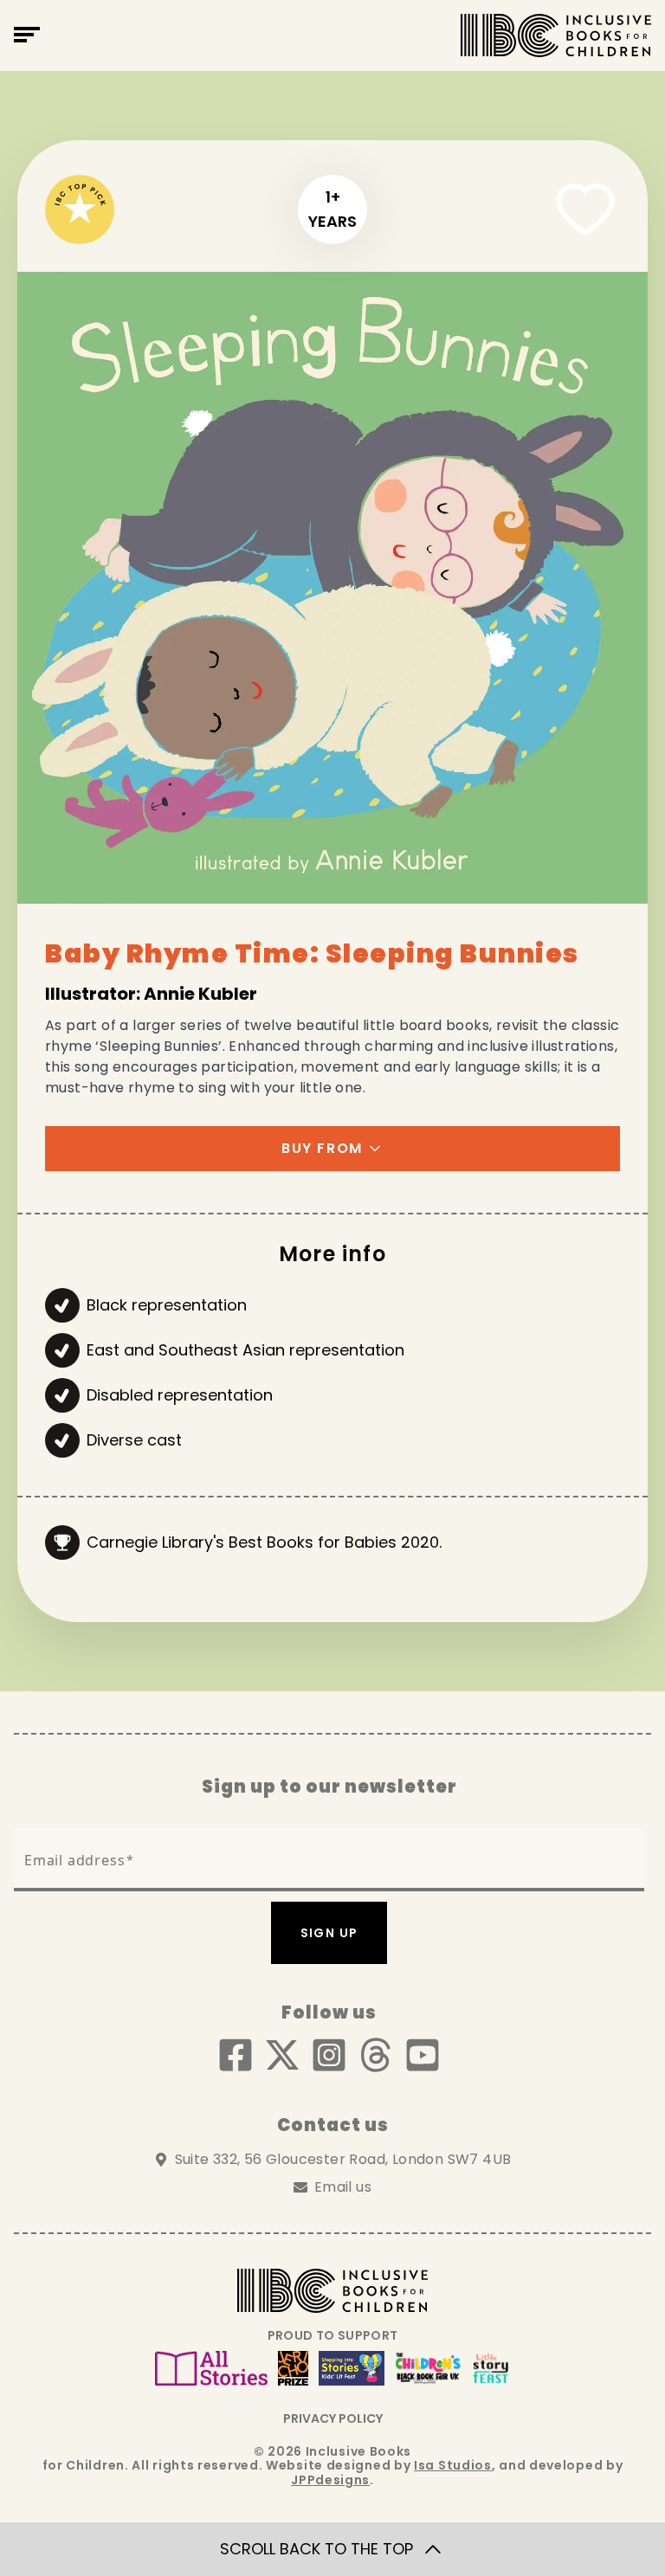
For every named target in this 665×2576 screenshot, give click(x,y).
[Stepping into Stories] (352, 2368)
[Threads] (376, 2055)
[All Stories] (211, 2368)
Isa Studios (453, 2465)
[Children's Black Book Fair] (428, 2368)
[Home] (556, 35)
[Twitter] (282, 2055)
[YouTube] (423, 2055)
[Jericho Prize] (293, 2368)
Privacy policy (333, 2418)
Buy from (322, 1148)
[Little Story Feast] (491, 2368)
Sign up (329, 1933)
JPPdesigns (330, 2480)
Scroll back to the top (316, 2549)
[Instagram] (329, 2055)
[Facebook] (236, 2055)
